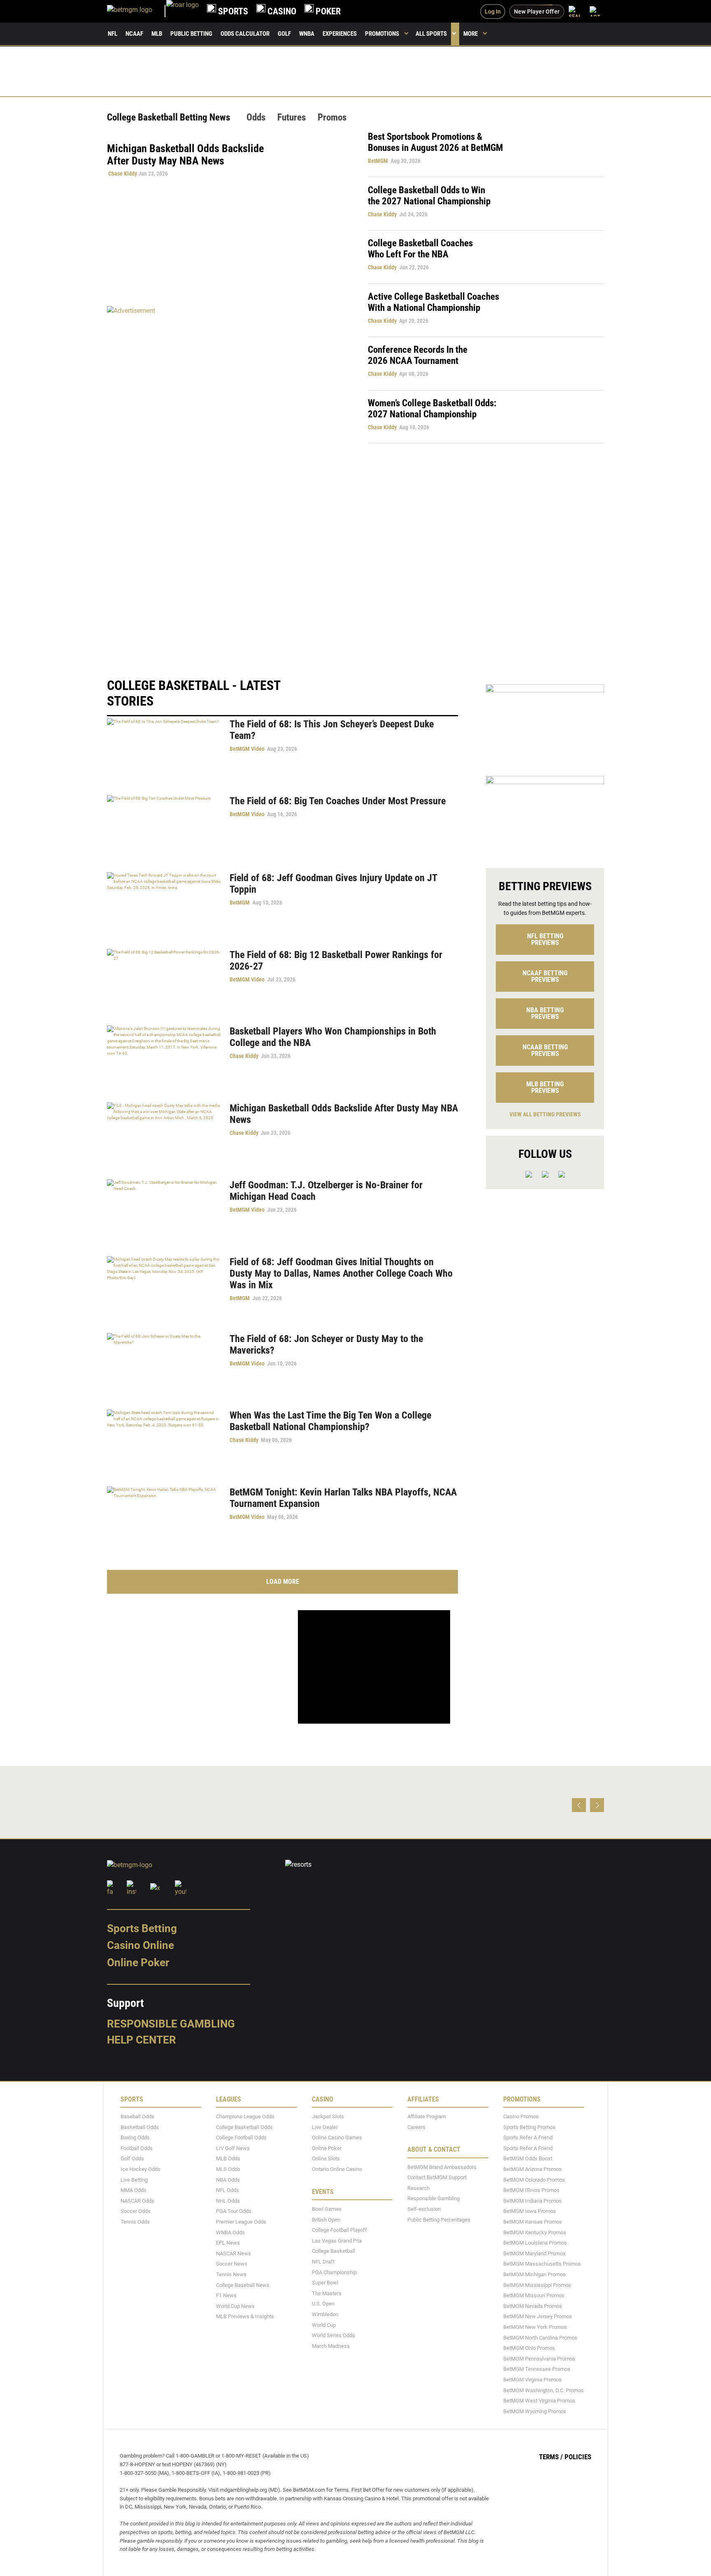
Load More (283, 1582)
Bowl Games (327, 2209)
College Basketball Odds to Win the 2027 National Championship (429, 196)
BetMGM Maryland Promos (534, 2253)
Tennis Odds (135, 2222)
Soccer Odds (136, 2211)
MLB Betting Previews (545, 1087)
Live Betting (134, 2180)
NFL (113, 34)
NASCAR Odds (137, 2201)
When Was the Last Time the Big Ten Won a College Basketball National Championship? (330, 1421)
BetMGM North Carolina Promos (540, 2338)
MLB (157, 34)
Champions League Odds (245, 2117)
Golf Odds (132, 2159)
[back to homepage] (182, 11)
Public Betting (191, 34)
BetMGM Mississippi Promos (537, 2285)
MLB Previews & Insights (245, 2316)
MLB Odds (228, 2159)
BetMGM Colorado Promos (534, 2180)
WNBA (307, 34)
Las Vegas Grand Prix (337, 2241)
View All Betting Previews (545, 1114)
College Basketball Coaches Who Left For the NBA (420, 249)
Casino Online (141, 1945)
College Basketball (333, 2251)
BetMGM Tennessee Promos (537, 2369)
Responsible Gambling (171, 2024)
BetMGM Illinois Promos (531, 2190)
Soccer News (232, 2264)
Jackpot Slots (328, 2117)
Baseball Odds (137, 2117)
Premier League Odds (241, 2222)
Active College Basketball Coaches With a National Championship (433, 302)
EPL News (228, 2243)
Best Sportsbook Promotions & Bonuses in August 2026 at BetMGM (435, 142)
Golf (284, 34)
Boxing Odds (135, 2137)
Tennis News (231, 2274)
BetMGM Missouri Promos (534, 2295)
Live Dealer (325, 2127)
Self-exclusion (424, 2209)
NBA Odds (228, 2180)
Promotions (382, 34)
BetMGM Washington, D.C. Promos (544, 2390)
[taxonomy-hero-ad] (229, 374)
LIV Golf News (233, 2148)
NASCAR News (234, 2253)
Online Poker (138, 1963)
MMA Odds (134, 2190)
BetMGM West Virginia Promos (539, 2401)
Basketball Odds (140, 2127)
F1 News (226, 2295)
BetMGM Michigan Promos (534, 2274)
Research (418, 2188)
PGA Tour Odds (234, 2211)
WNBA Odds (230, 2232)
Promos (332, 117)
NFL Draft (323, 2262)
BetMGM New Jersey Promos (538, 2316)
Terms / (551, 2457)
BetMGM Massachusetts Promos (542, 2264)
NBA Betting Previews (545, 1013)
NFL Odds (228, 2190)
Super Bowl (325, 2283)
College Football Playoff (339, 2230)
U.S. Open (323, 2304)
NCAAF (134, 34)
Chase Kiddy (123, 174)
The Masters (327, 2293)
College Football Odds (241, 2137)
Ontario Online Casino (337, 2169)
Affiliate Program (427, 2117)
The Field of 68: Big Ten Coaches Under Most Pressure (338, 801)
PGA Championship (334, 2272)
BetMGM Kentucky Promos (535, 2232)
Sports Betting (142, 1928)
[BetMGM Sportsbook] (137, 11)
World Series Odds (333, 2335)
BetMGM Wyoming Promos (535, 2411)
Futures (292, 117)
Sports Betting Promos (529, 2127)
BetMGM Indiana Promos (532, 2201)
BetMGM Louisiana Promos (535, 2243)
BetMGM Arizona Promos (532, 2169)
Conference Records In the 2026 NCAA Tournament (418, 355)
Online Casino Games (337, 2137)
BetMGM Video (247, 749)
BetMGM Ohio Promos (529, 2348)
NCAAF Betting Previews (545, 976)
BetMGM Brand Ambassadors (442, 2167)
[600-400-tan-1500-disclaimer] (545, 815)
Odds (256, 117)
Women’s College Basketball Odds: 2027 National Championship (432, 409)
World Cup (324, 2325)
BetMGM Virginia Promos (532, 2380)
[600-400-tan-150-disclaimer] (545, 723)
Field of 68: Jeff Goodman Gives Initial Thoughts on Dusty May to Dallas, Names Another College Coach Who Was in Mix (341, 1273)
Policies (578, 2457)
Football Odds (137, 2148)
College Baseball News (243, 2285)
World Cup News (235, 2306)
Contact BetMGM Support (437, 2177)
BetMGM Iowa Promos (530, 2211)
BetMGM (378, 161)
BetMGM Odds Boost (528, 2159)
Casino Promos (521, 2117)
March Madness (331, 2346)
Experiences (340, 34)
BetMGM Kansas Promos (533, 2222)
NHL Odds (228, 2201)
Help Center (142, 2040)
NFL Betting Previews (545, 939)
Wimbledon (325, 2314)
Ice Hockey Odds (141, 2169)
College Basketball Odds (244, 2127)
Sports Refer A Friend (528, 2137)
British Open (326, 2220)
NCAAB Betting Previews (545, 1050)
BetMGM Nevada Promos (533, 2306)
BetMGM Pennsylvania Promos (539, 2359)
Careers (416, 2127)
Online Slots (326, 2159)
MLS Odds (228, 2169)
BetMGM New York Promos (535, 2327)
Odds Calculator (245, 34)
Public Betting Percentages (439, 2220)
